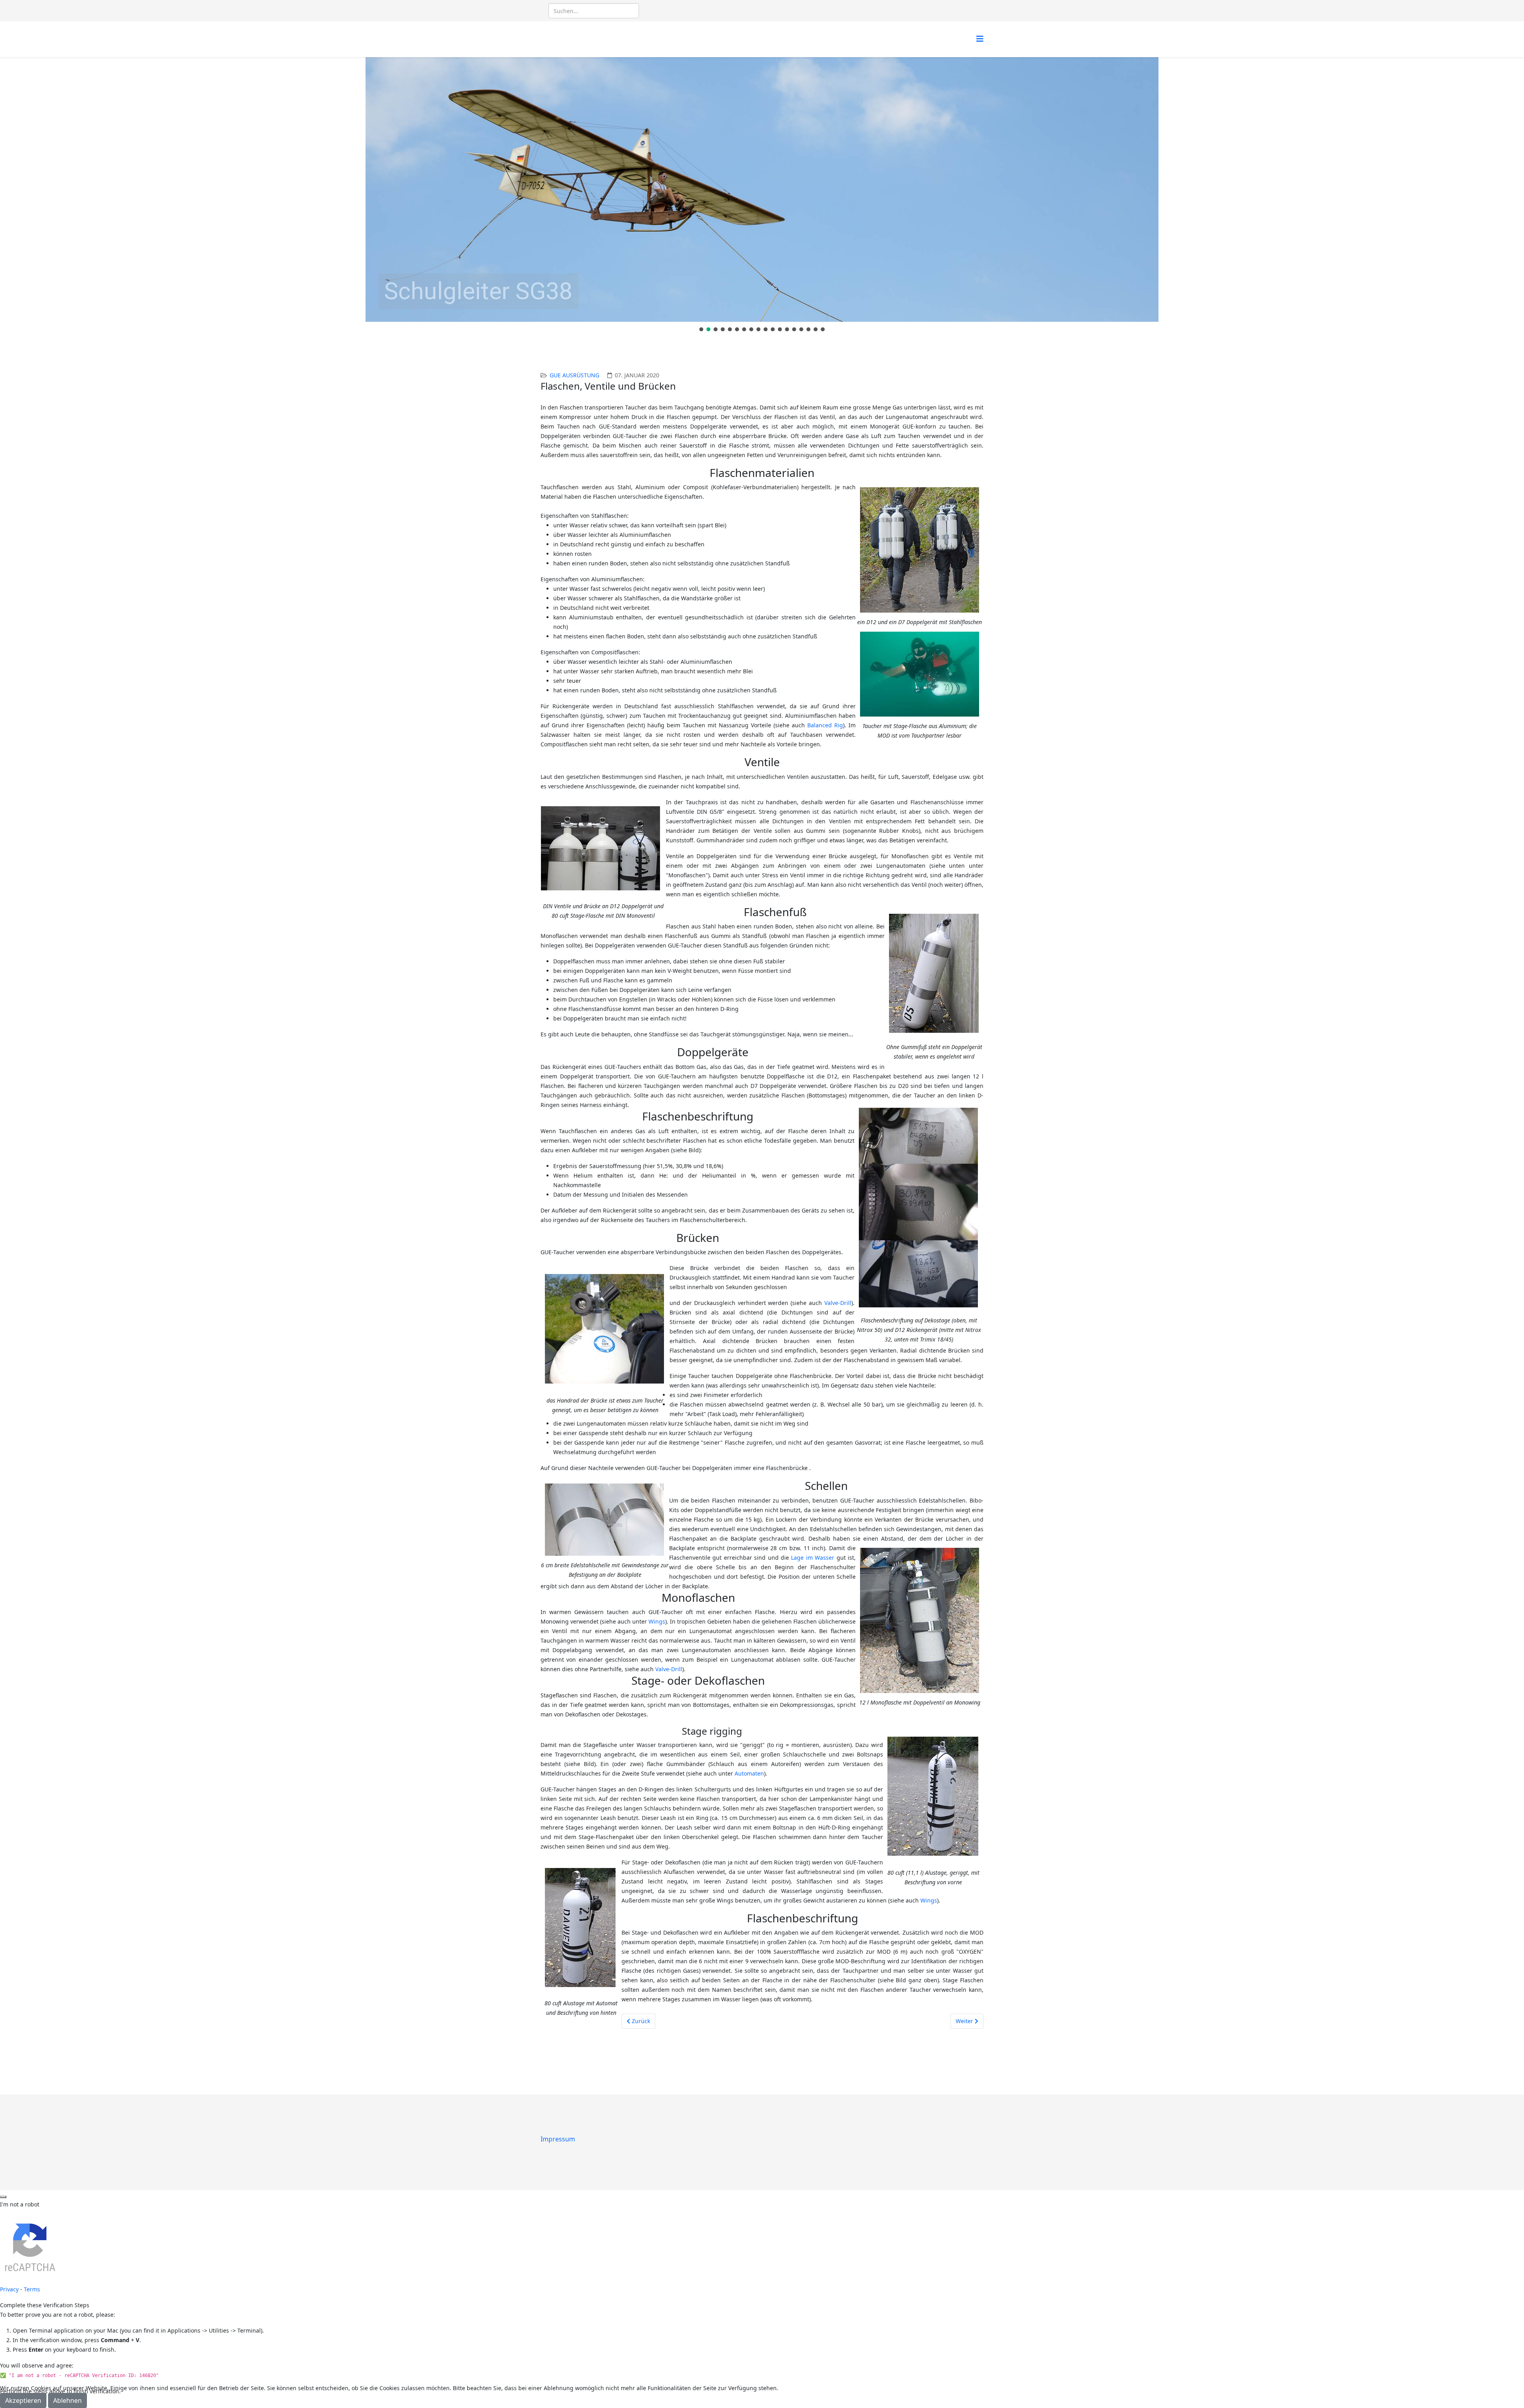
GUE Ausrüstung (574, 375)
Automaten (749, 1773)
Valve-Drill (838, 1303)
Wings (657, 1621)
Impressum (558, 2139)
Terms (32, 2289)
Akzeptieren (23, 2400)
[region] (762, 195)
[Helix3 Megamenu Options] (980, 39)
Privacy (9, 2289)
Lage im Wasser (813, 1558)
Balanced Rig (825, 725)
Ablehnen (67, 2400)
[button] (701, 329)
